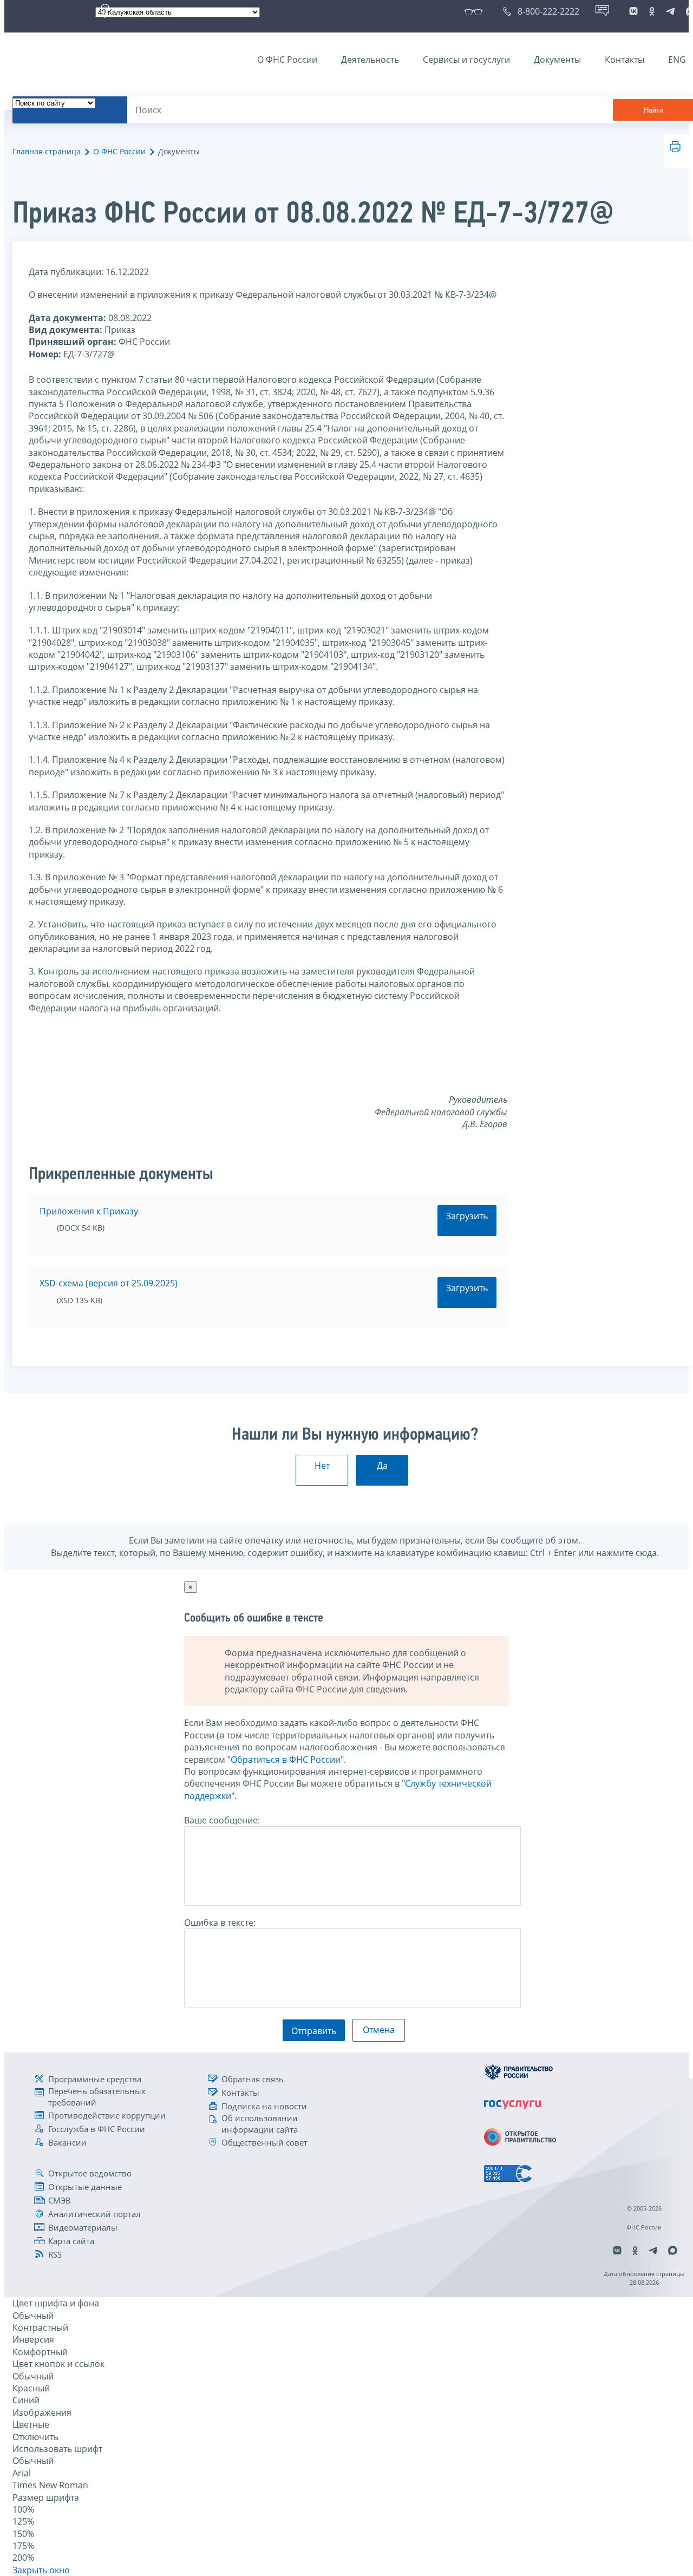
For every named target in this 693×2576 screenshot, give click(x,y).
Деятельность (370, 60)
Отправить (314, 2031)
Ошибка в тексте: (220, 1923)
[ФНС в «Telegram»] (670, 11)
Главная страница (47, 151)
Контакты (625, 60)
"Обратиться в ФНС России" (286, 1760)
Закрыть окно (41, 2570)
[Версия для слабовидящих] (476, 11)
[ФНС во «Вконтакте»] (633, 11)
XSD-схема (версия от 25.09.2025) (109, 1283)
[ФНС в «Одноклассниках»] (652, 11)
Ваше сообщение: (222, 1820)
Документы (557, 60)
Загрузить (467, 1216)
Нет (322, 1466)
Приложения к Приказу (89, 1211)
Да (382, 1466)
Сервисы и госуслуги (466, 60)
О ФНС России (287, 60)
